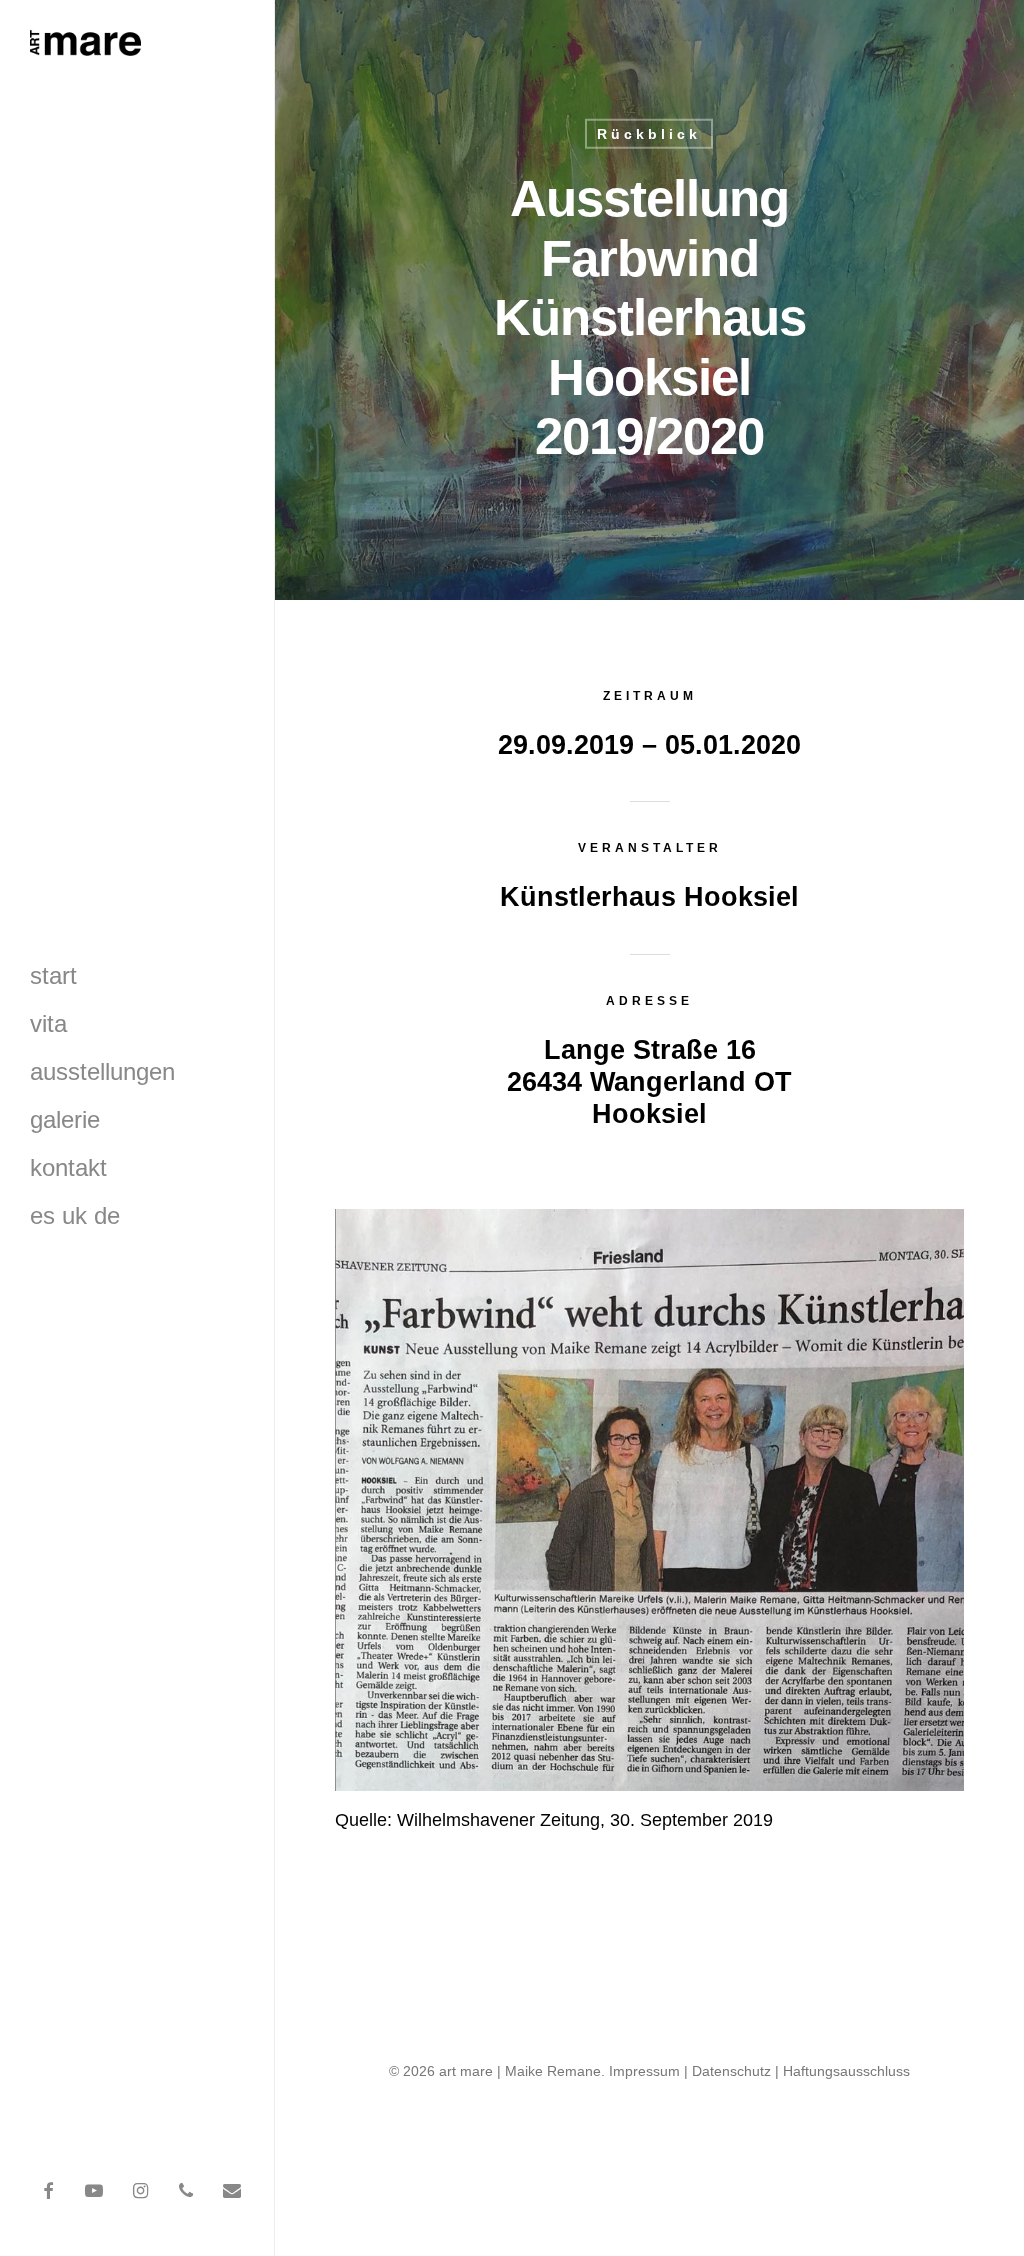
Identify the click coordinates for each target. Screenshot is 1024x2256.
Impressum (644, 2071)
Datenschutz (731, 2071)
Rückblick (649, 134)
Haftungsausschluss (846, 2071)
